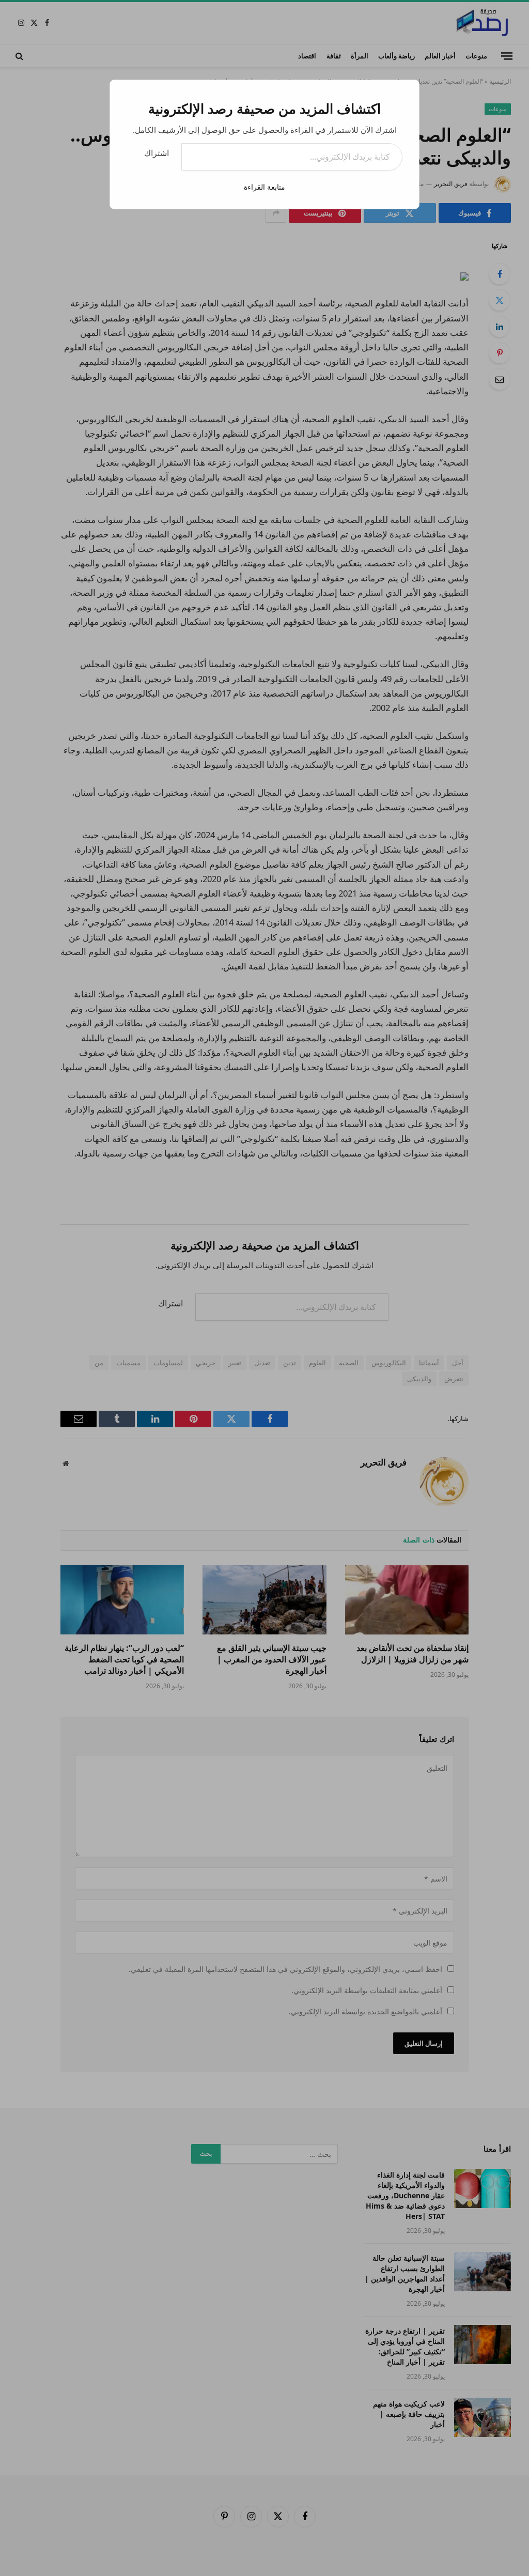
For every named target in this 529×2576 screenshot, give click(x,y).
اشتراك (157, 153)
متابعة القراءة (264, 187)
